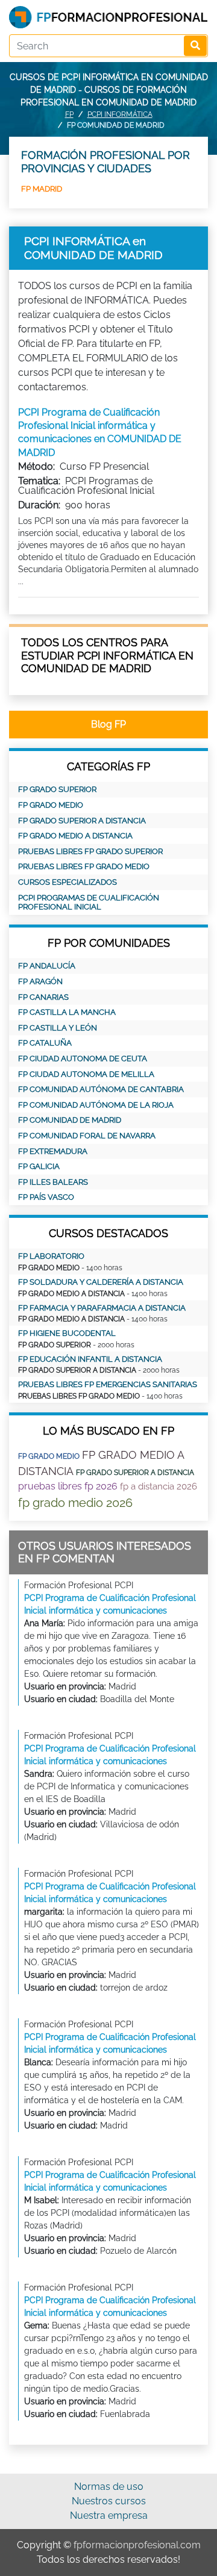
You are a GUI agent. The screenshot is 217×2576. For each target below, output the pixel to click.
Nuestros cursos (109, 2501)
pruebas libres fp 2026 (68, 1486)
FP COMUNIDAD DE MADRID (70, 1120)
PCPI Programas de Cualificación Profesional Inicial (89, 903)
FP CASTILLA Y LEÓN (58, 1028)
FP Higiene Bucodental (67, 1333)
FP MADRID (42, 189)
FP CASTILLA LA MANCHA (67, 1012)
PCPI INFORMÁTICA (120, 114)
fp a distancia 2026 (159, 1486)
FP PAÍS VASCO (46, 1197)
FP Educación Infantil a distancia (90, 1359)
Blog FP (108, 724)
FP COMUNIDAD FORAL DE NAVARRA (87, 1136)
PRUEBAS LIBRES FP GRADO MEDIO (84, 866)
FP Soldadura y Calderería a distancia (101, 1282)
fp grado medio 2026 (75, 1503)
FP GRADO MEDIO (51, 805)
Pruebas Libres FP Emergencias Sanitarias (108, 1384)
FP (69, 114)
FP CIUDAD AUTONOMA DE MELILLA (86, 1074)
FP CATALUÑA (45, 1043)
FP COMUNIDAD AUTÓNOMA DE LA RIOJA (96, 1105)
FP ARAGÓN (40, 981)
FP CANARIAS (43, 997)
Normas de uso (109, 2487)
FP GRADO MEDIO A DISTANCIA (75, 836)
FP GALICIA (39, 1166)
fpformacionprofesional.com (137, 2545)
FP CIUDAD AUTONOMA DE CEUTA (83, 1059)
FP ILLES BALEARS (53, 1182)
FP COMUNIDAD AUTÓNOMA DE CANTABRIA (101, 1089)
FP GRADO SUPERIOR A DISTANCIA (82, 821)
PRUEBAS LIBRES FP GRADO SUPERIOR (90, 851)
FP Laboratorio (51, 1256)
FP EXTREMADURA (53, 1151)
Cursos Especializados (68, 882)
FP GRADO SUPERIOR (57, 789)
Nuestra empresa (109, 2515)
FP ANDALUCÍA (47, 966)
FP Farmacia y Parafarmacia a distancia (102, 1308)
